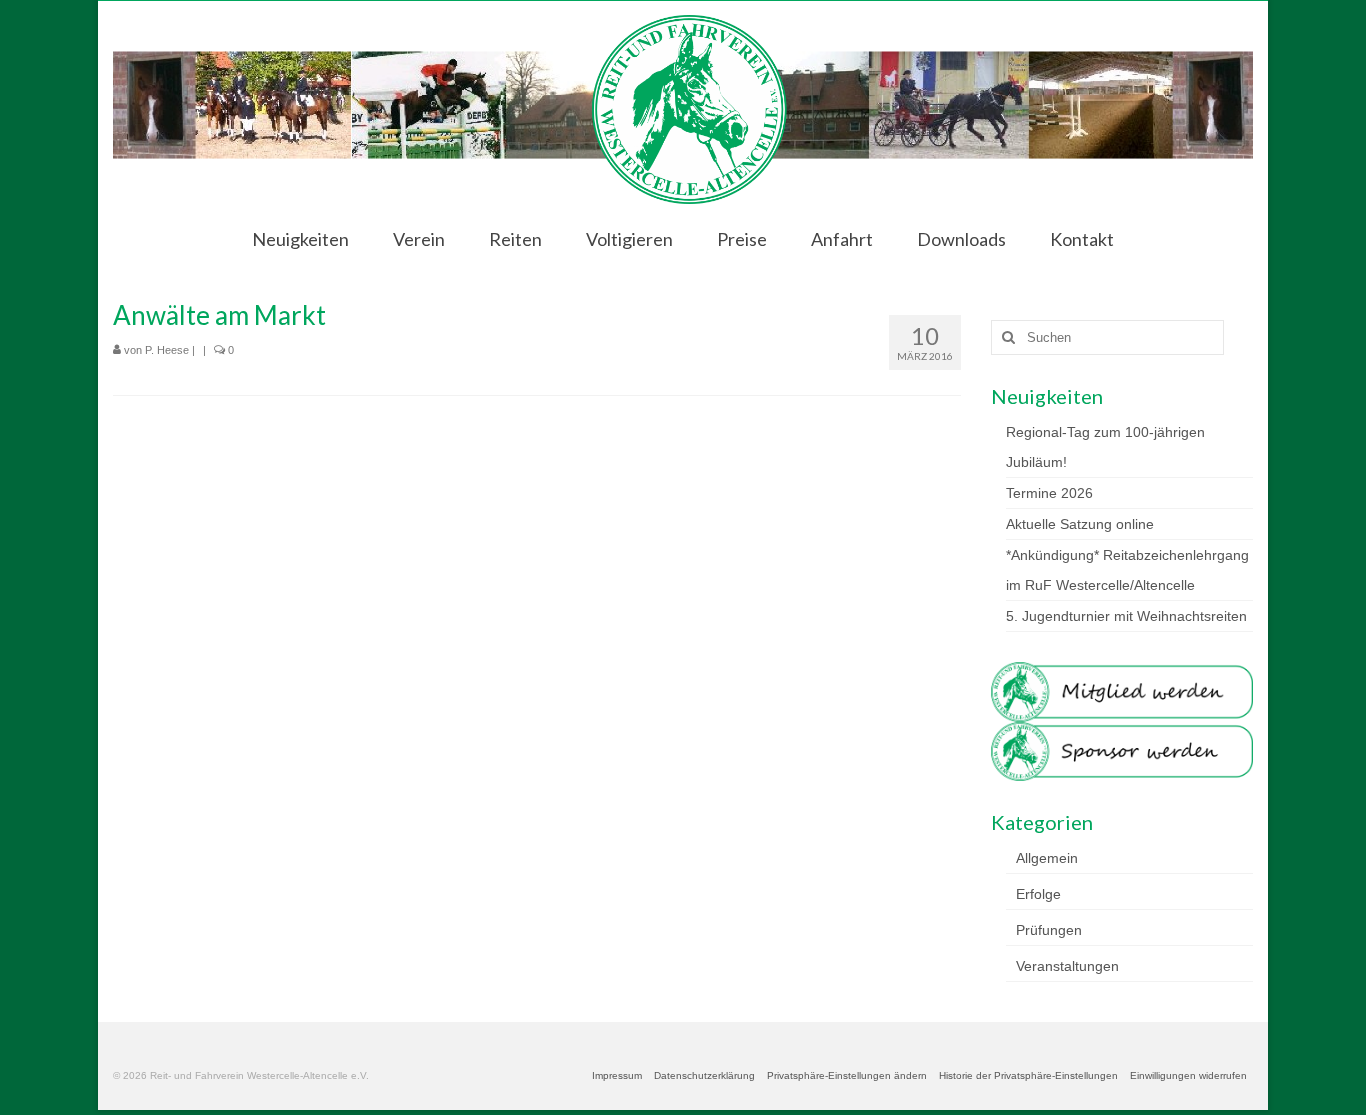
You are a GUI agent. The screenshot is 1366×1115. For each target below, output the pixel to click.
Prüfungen (1049, 930)
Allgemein (1047, 858)
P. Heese (167, 350)
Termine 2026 (1049, 493)
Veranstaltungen (1067, 966)
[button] (847, 1076)
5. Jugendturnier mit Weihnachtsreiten (1126, 616)
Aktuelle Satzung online (1080, 524)
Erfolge (1038, 894)
